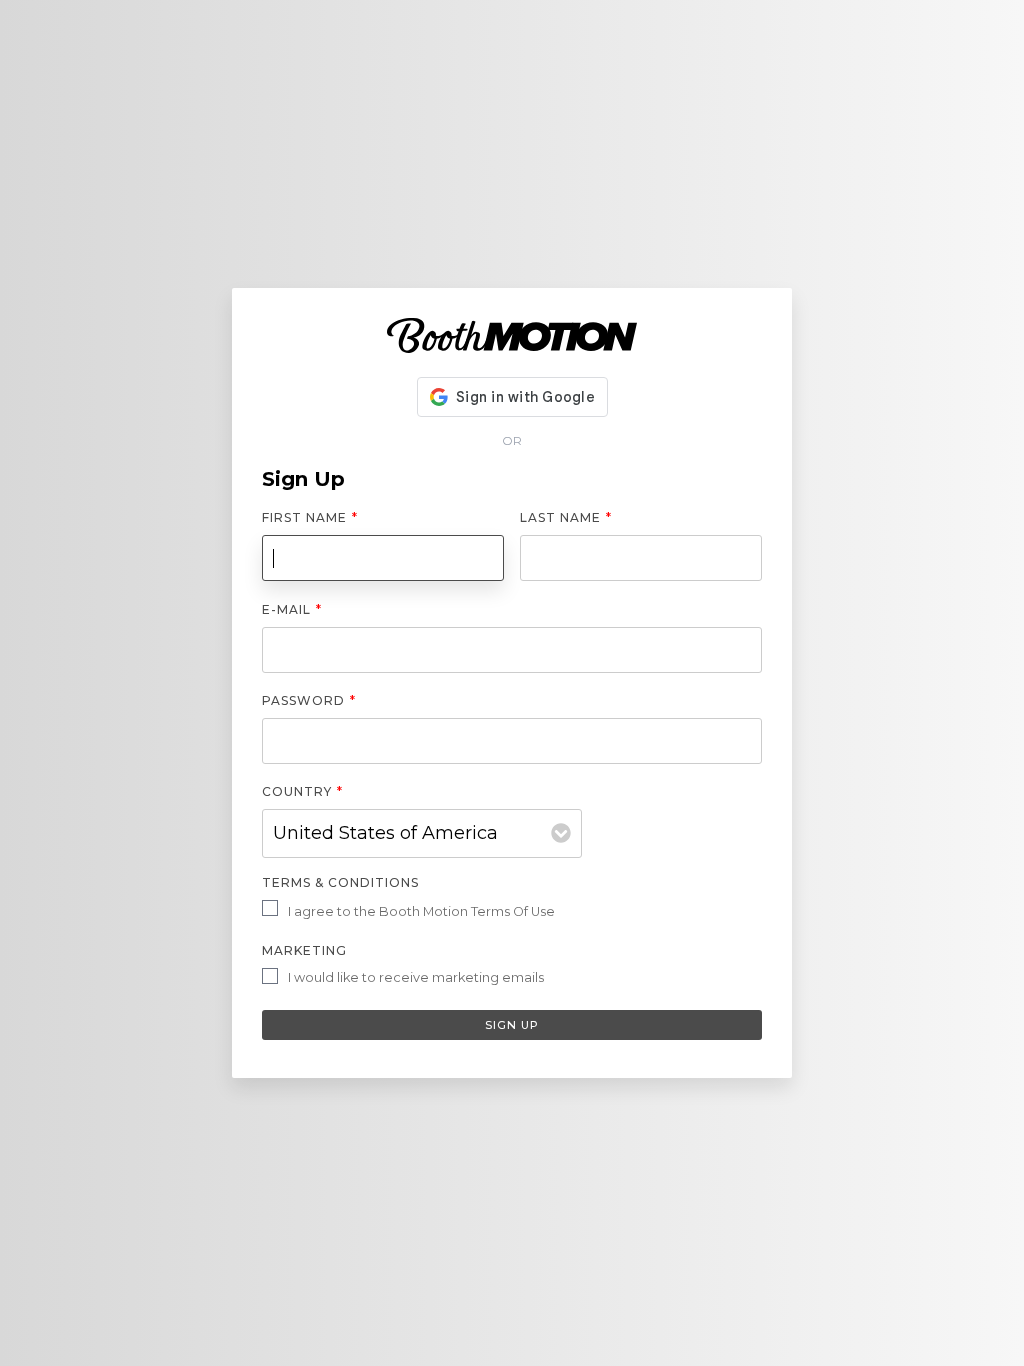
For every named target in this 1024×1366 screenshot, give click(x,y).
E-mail (292, 609)
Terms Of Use (513, 911)
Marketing (304, 950)
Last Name (566, 517)
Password (309, 700)
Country (302, 791)
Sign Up (512, 1025)
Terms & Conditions (340, 882)
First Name (310, 517)
